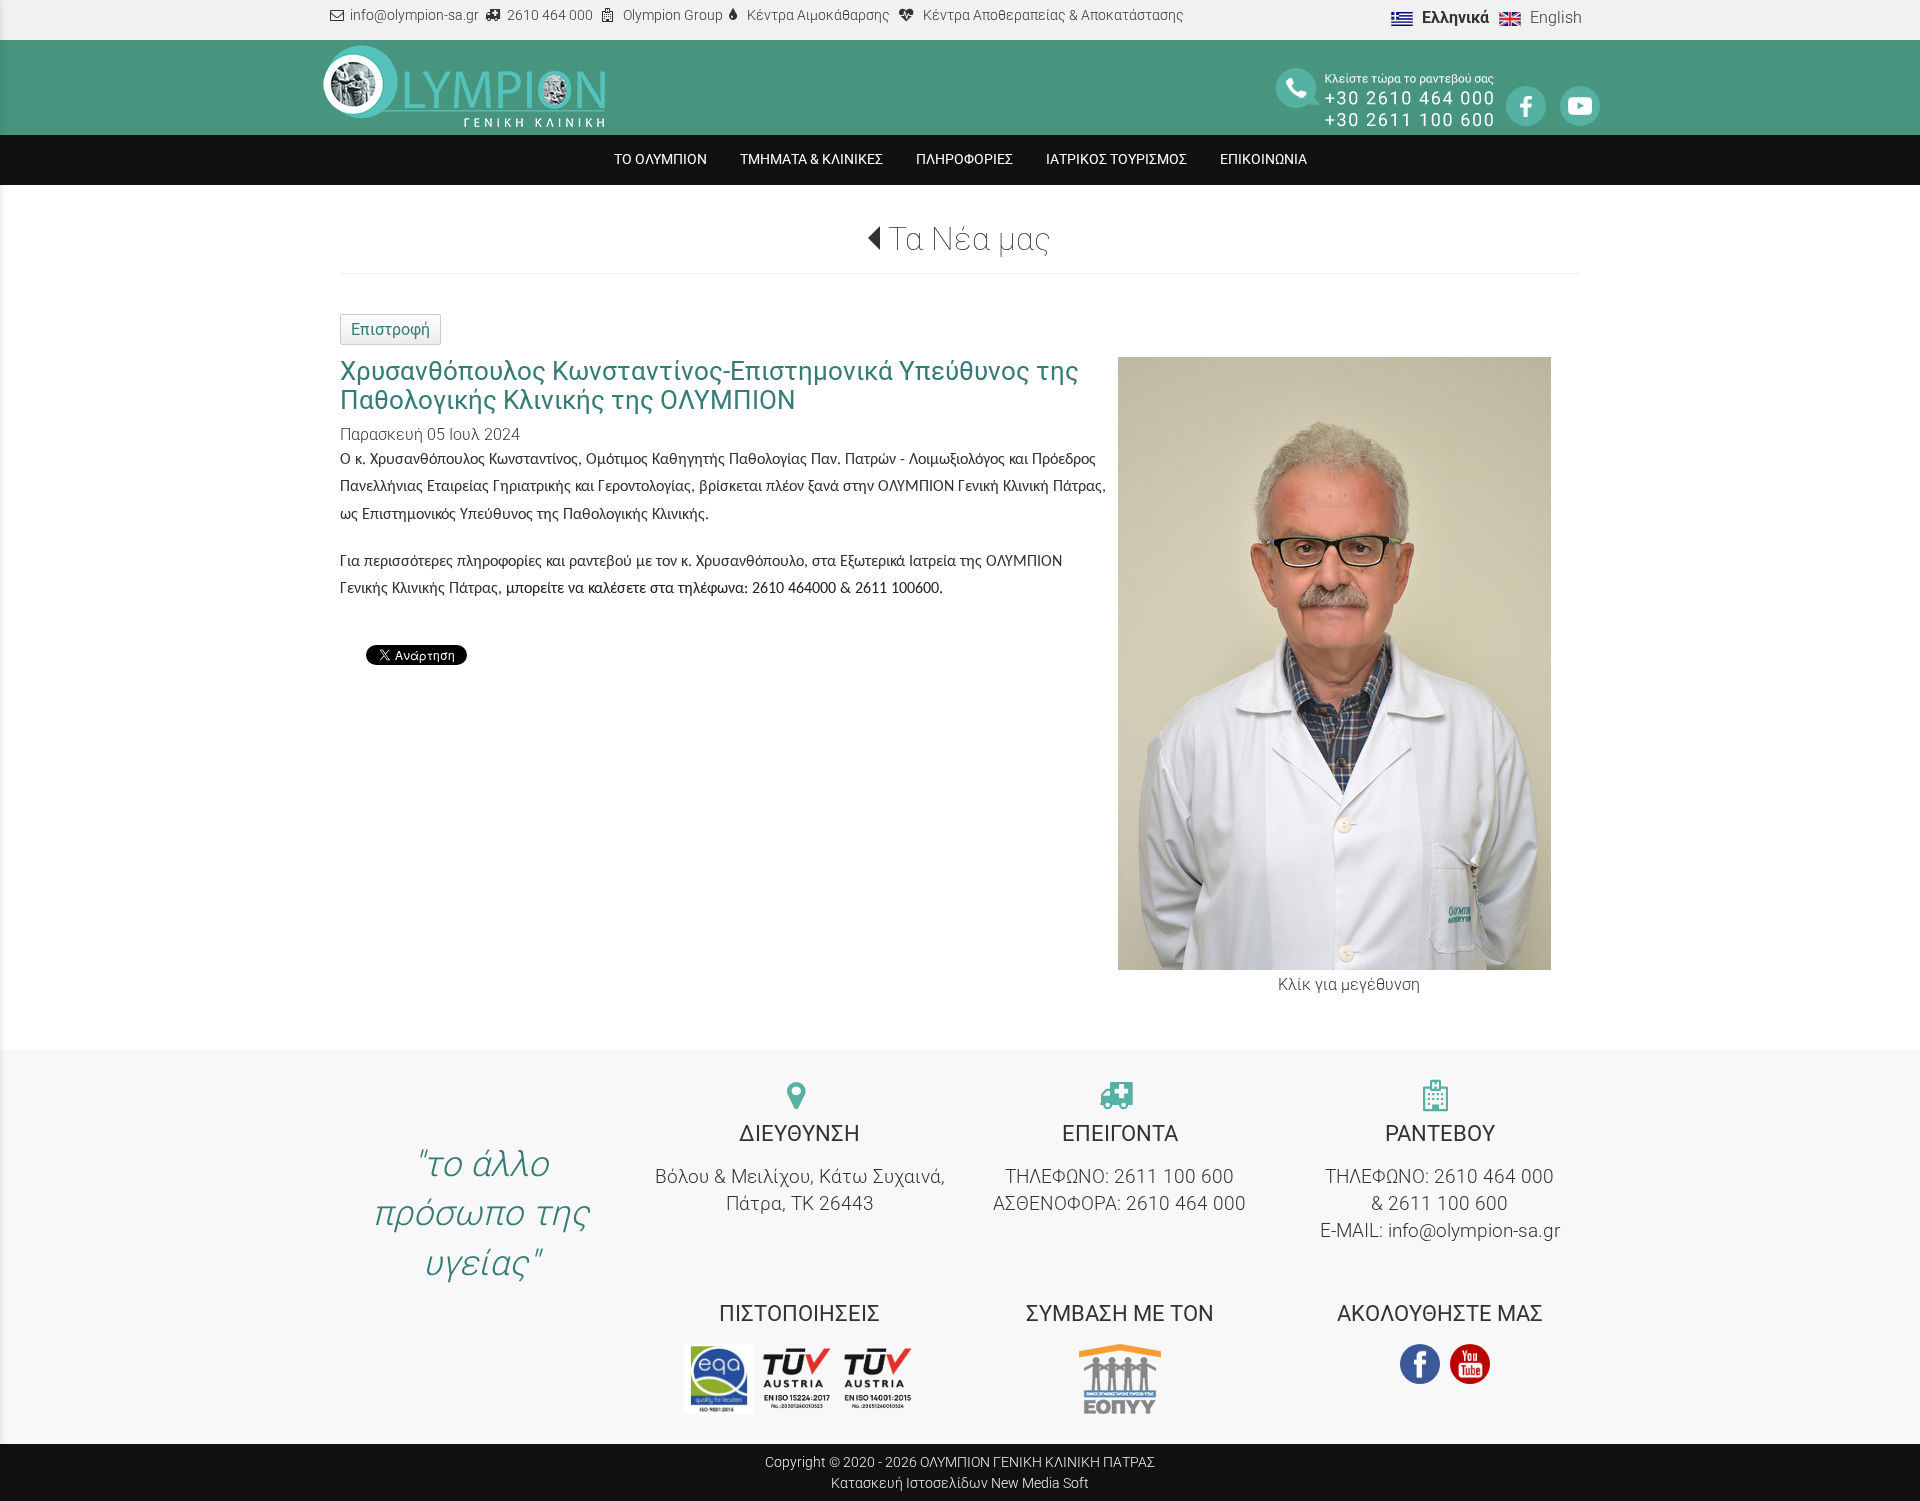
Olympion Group (673, 15)
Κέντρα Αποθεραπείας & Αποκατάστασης (1053, 15)
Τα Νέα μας (969, 239)
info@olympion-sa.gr (414, 15)
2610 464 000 (550, 15)
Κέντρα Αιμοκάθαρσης (818, 15)
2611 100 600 (1174, 1176)
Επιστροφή (390, 329)
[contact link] (800, 1097)
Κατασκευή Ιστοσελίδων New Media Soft (960, 1483)
